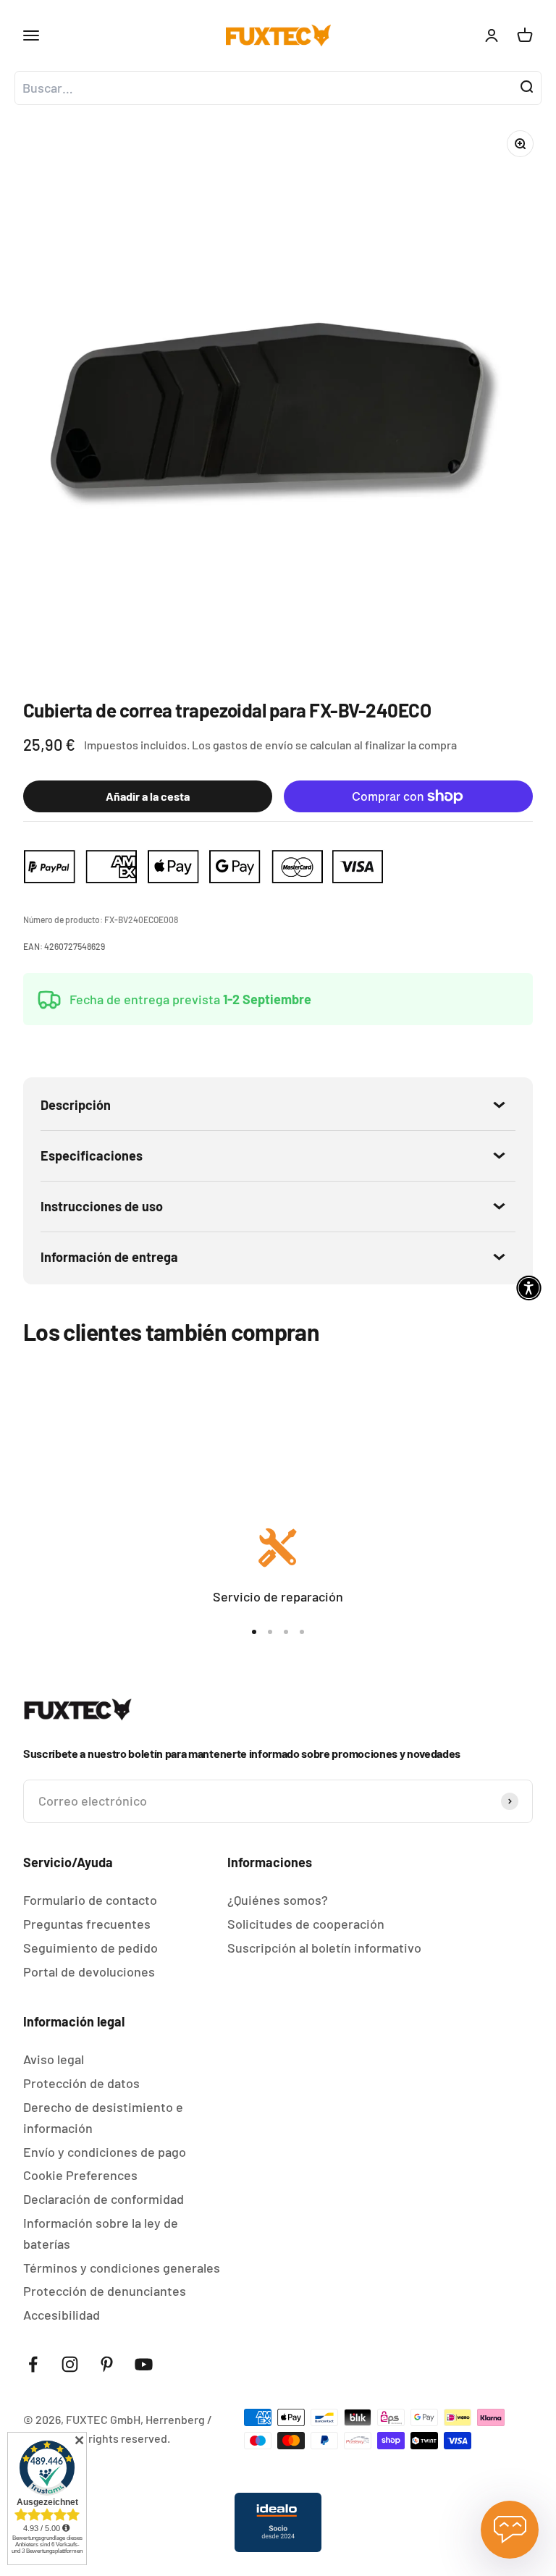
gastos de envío (253, 745)
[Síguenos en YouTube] (144, 2364)
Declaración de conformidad (104, 2199)
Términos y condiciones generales (122, 2268)
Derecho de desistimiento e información (103, 2117)
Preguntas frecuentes (87, 1924)
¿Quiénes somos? (278, 1900)
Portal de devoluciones (89, 1971)
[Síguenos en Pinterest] (107, 2364)
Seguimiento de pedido (90, 1948)
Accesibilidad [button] (62, 2315)
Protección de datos (81, 2083)
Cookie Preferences (80, 2175)
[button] (529, 1288)
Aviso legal (54, 2059)
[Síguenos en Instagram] (70, 2364)
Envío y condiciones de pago (105, 2152)
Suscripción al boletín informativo (324, 1948)
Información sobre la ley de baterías (101, 2233)
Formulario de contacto (90, 1900)
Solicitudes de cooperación (306, 1924)
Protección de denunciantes (105, 2291)
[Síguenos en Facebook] (33, 2364)
